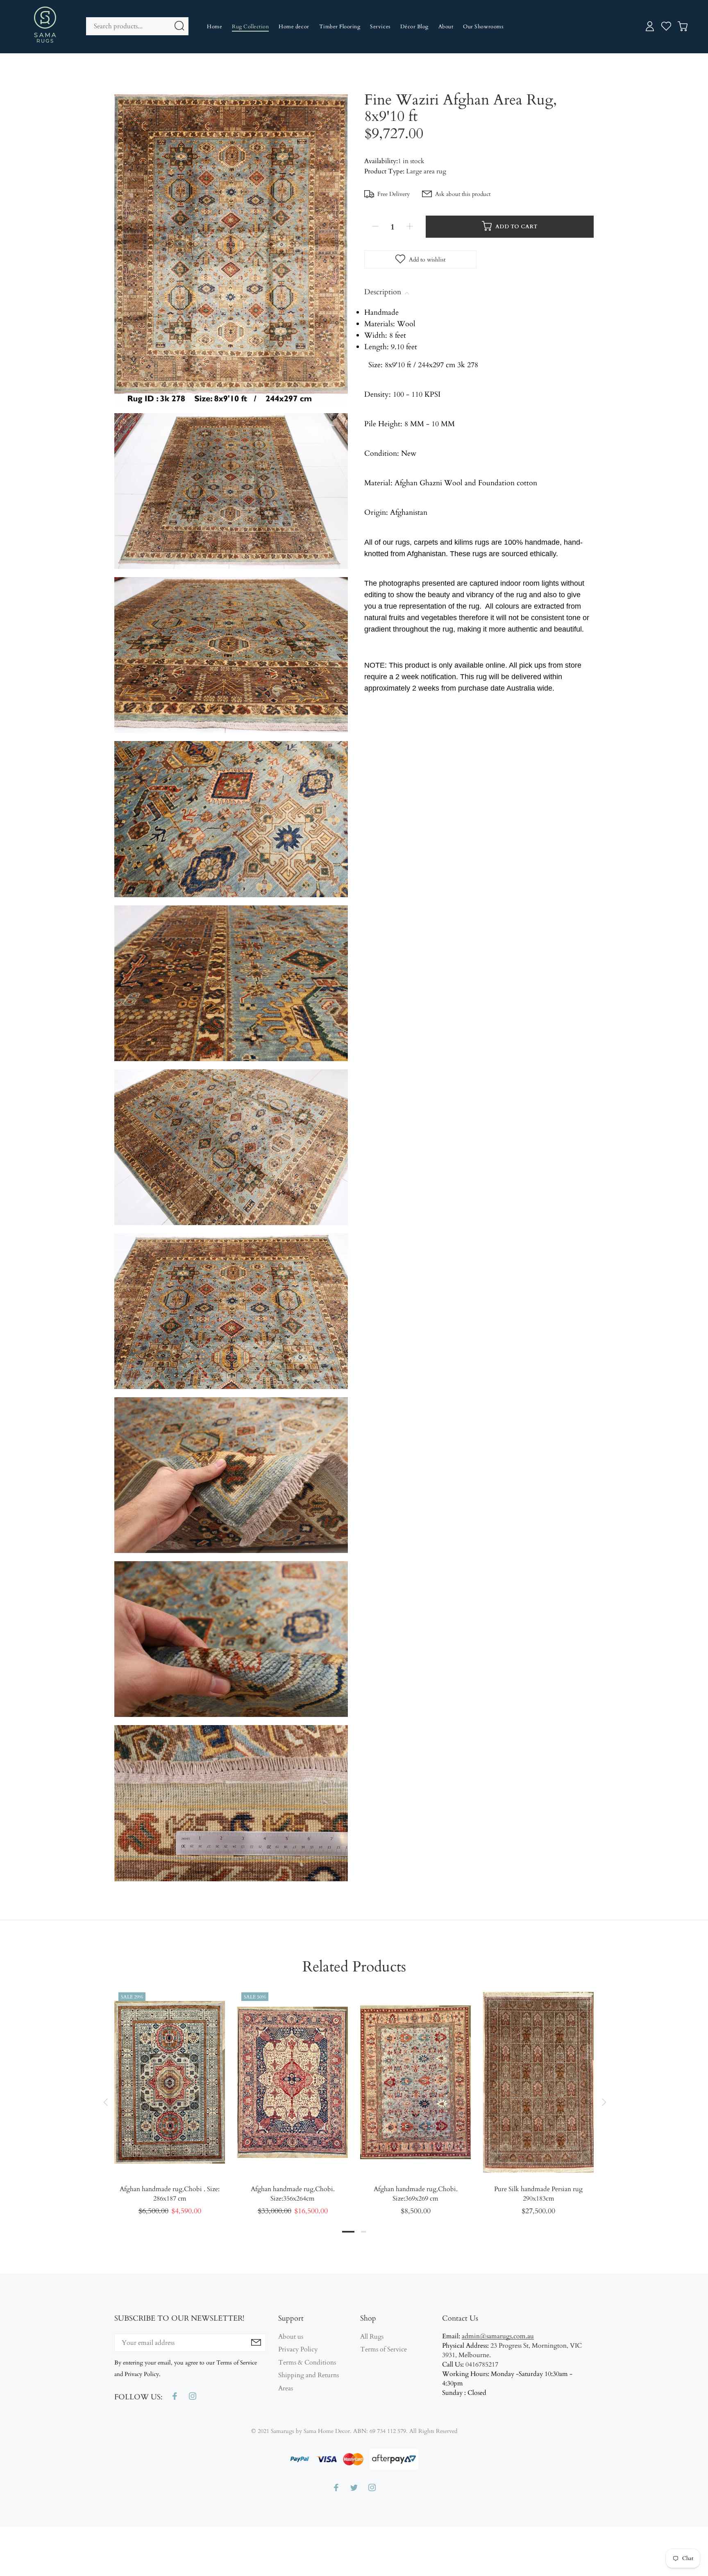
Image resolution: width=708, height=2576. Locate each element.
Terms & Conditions (307, 2362)
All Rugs (372, 2337)
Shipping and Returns (309, 2375)
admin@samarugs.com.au (498, 2336)
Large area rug (426, 171)
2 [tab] (363, 2232)
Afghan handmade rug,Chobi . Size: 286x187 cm (170, 2194)
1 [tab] (348, 2232)
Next (603, 2102)
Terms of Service (383, 2349)
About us (291, 2337)
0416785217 (482, 2365)
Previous (105, 2102)
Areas (286, 2388)
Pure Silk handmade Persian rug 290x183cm (538, 2194)
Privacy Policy (298, 2349)
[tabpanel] (170, 2094)
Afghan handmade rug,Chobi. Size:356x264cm (293, 2194)
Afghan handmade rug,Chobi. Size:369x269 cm (416, 2194)
